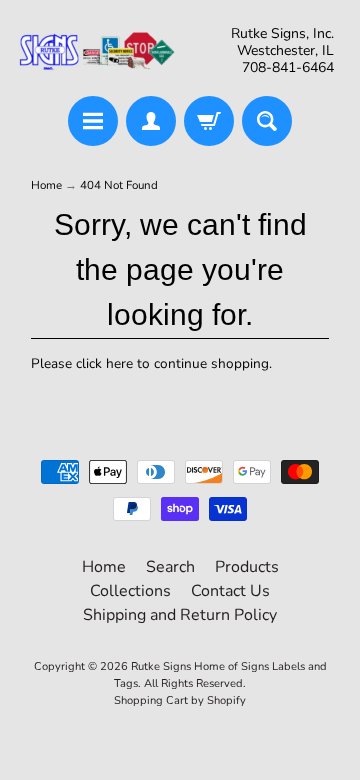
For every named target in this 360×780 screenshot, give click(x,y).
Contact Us (230, 591)
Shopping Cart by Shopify (180, 700)
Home (46, 185)
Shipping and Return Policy (180, 615)
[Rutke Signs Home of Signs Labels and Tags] (98, 51)
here (119, 363)
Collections (130, 591)
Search (170, 567)
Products (247, 567)
